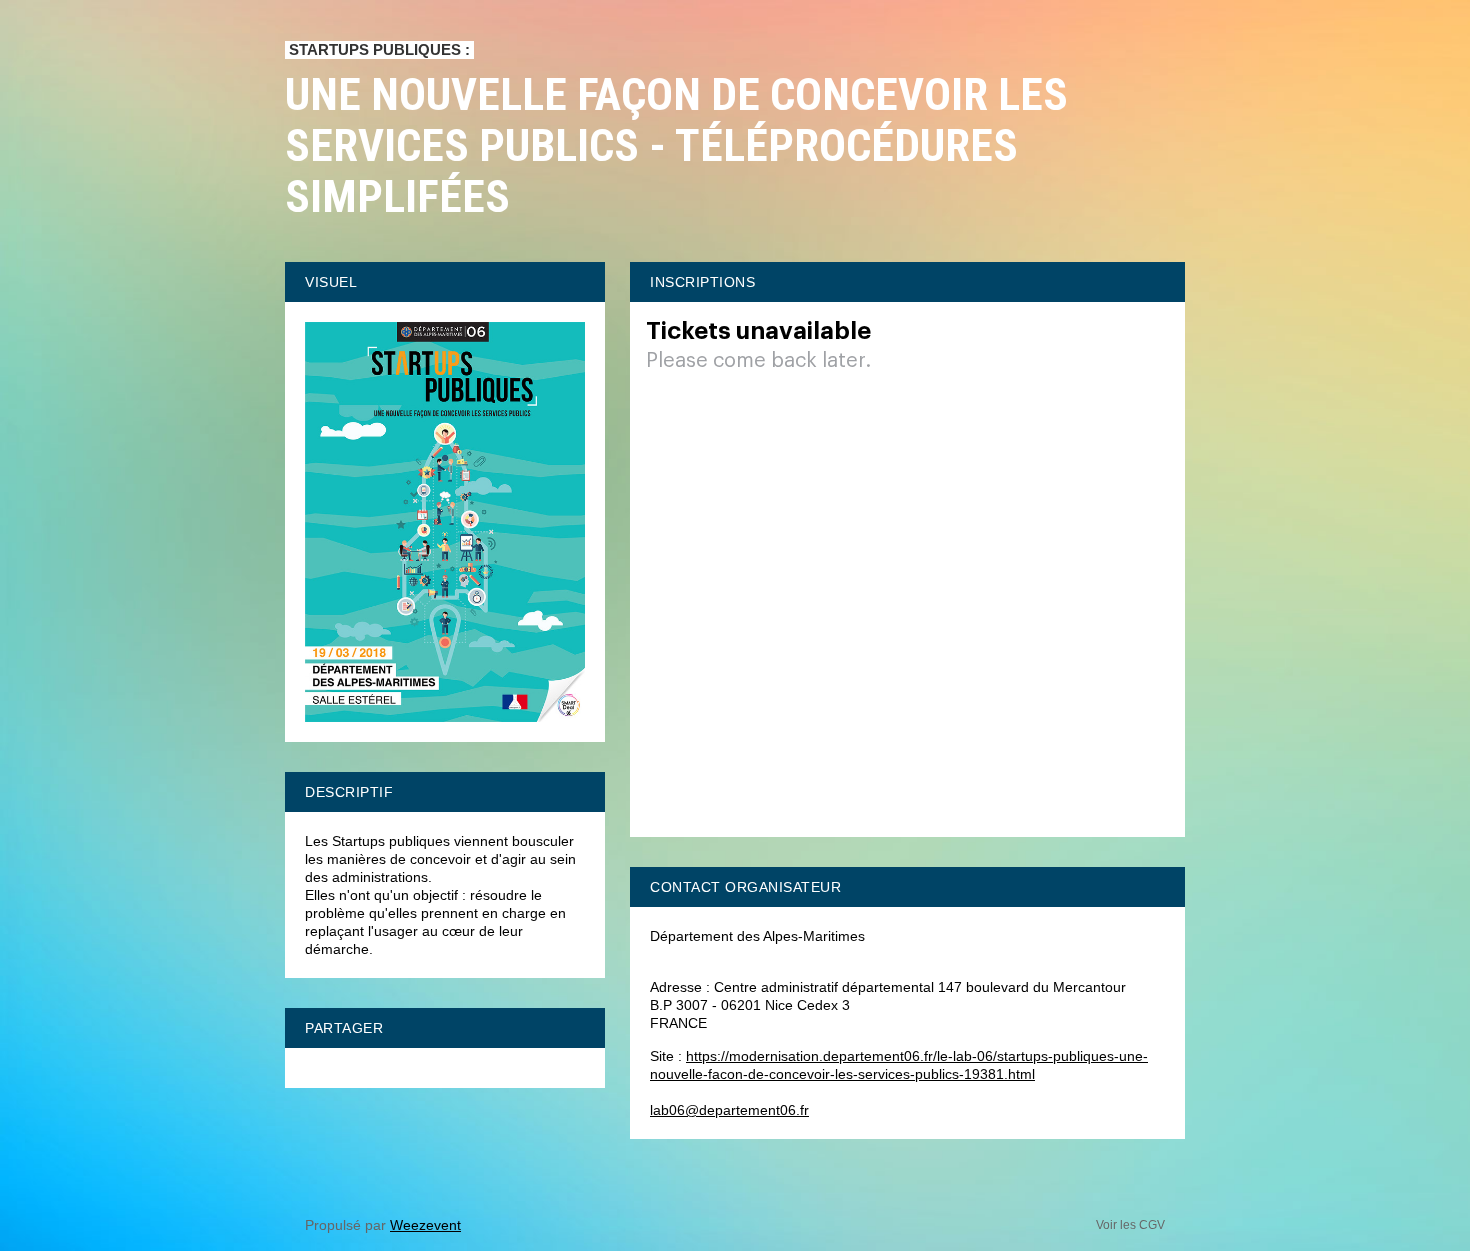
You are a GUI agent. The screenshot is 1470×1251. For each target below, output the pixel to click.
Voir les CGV (1130, 1225)
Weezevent (425, 1225)
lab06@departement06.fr (729, 1110)
